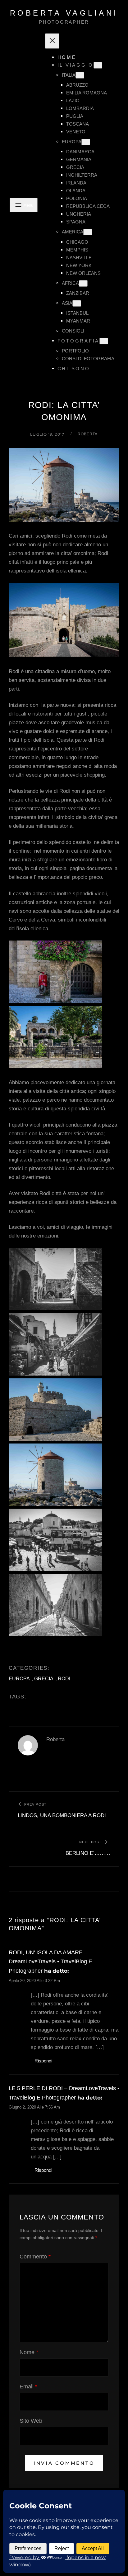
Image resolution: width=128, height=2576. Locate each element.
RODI (64, 1679)
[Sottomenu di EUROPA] (86, 142)
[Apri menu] (24, 205)
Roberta (88, 434)
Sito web (31, 2421)
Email (28, 2387)
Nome (29, 2352)
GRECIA (44, 1679)
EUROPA (19, 1679)
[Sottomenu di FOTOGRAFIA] (104, 341)
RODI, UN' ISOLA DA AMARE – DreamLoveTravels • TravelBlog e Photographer (50, 1962)
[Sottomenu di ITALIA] (80, 75)
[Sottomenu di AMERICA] (88, 232)
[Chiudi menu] (52, 41)
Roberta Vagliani (64, 13)
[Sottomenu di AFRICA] (83, 283)
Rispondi (43, 2061)
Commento (35, 2257)
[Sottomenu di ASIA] (77, 303)
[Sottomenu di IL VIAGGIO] (98, 65)
